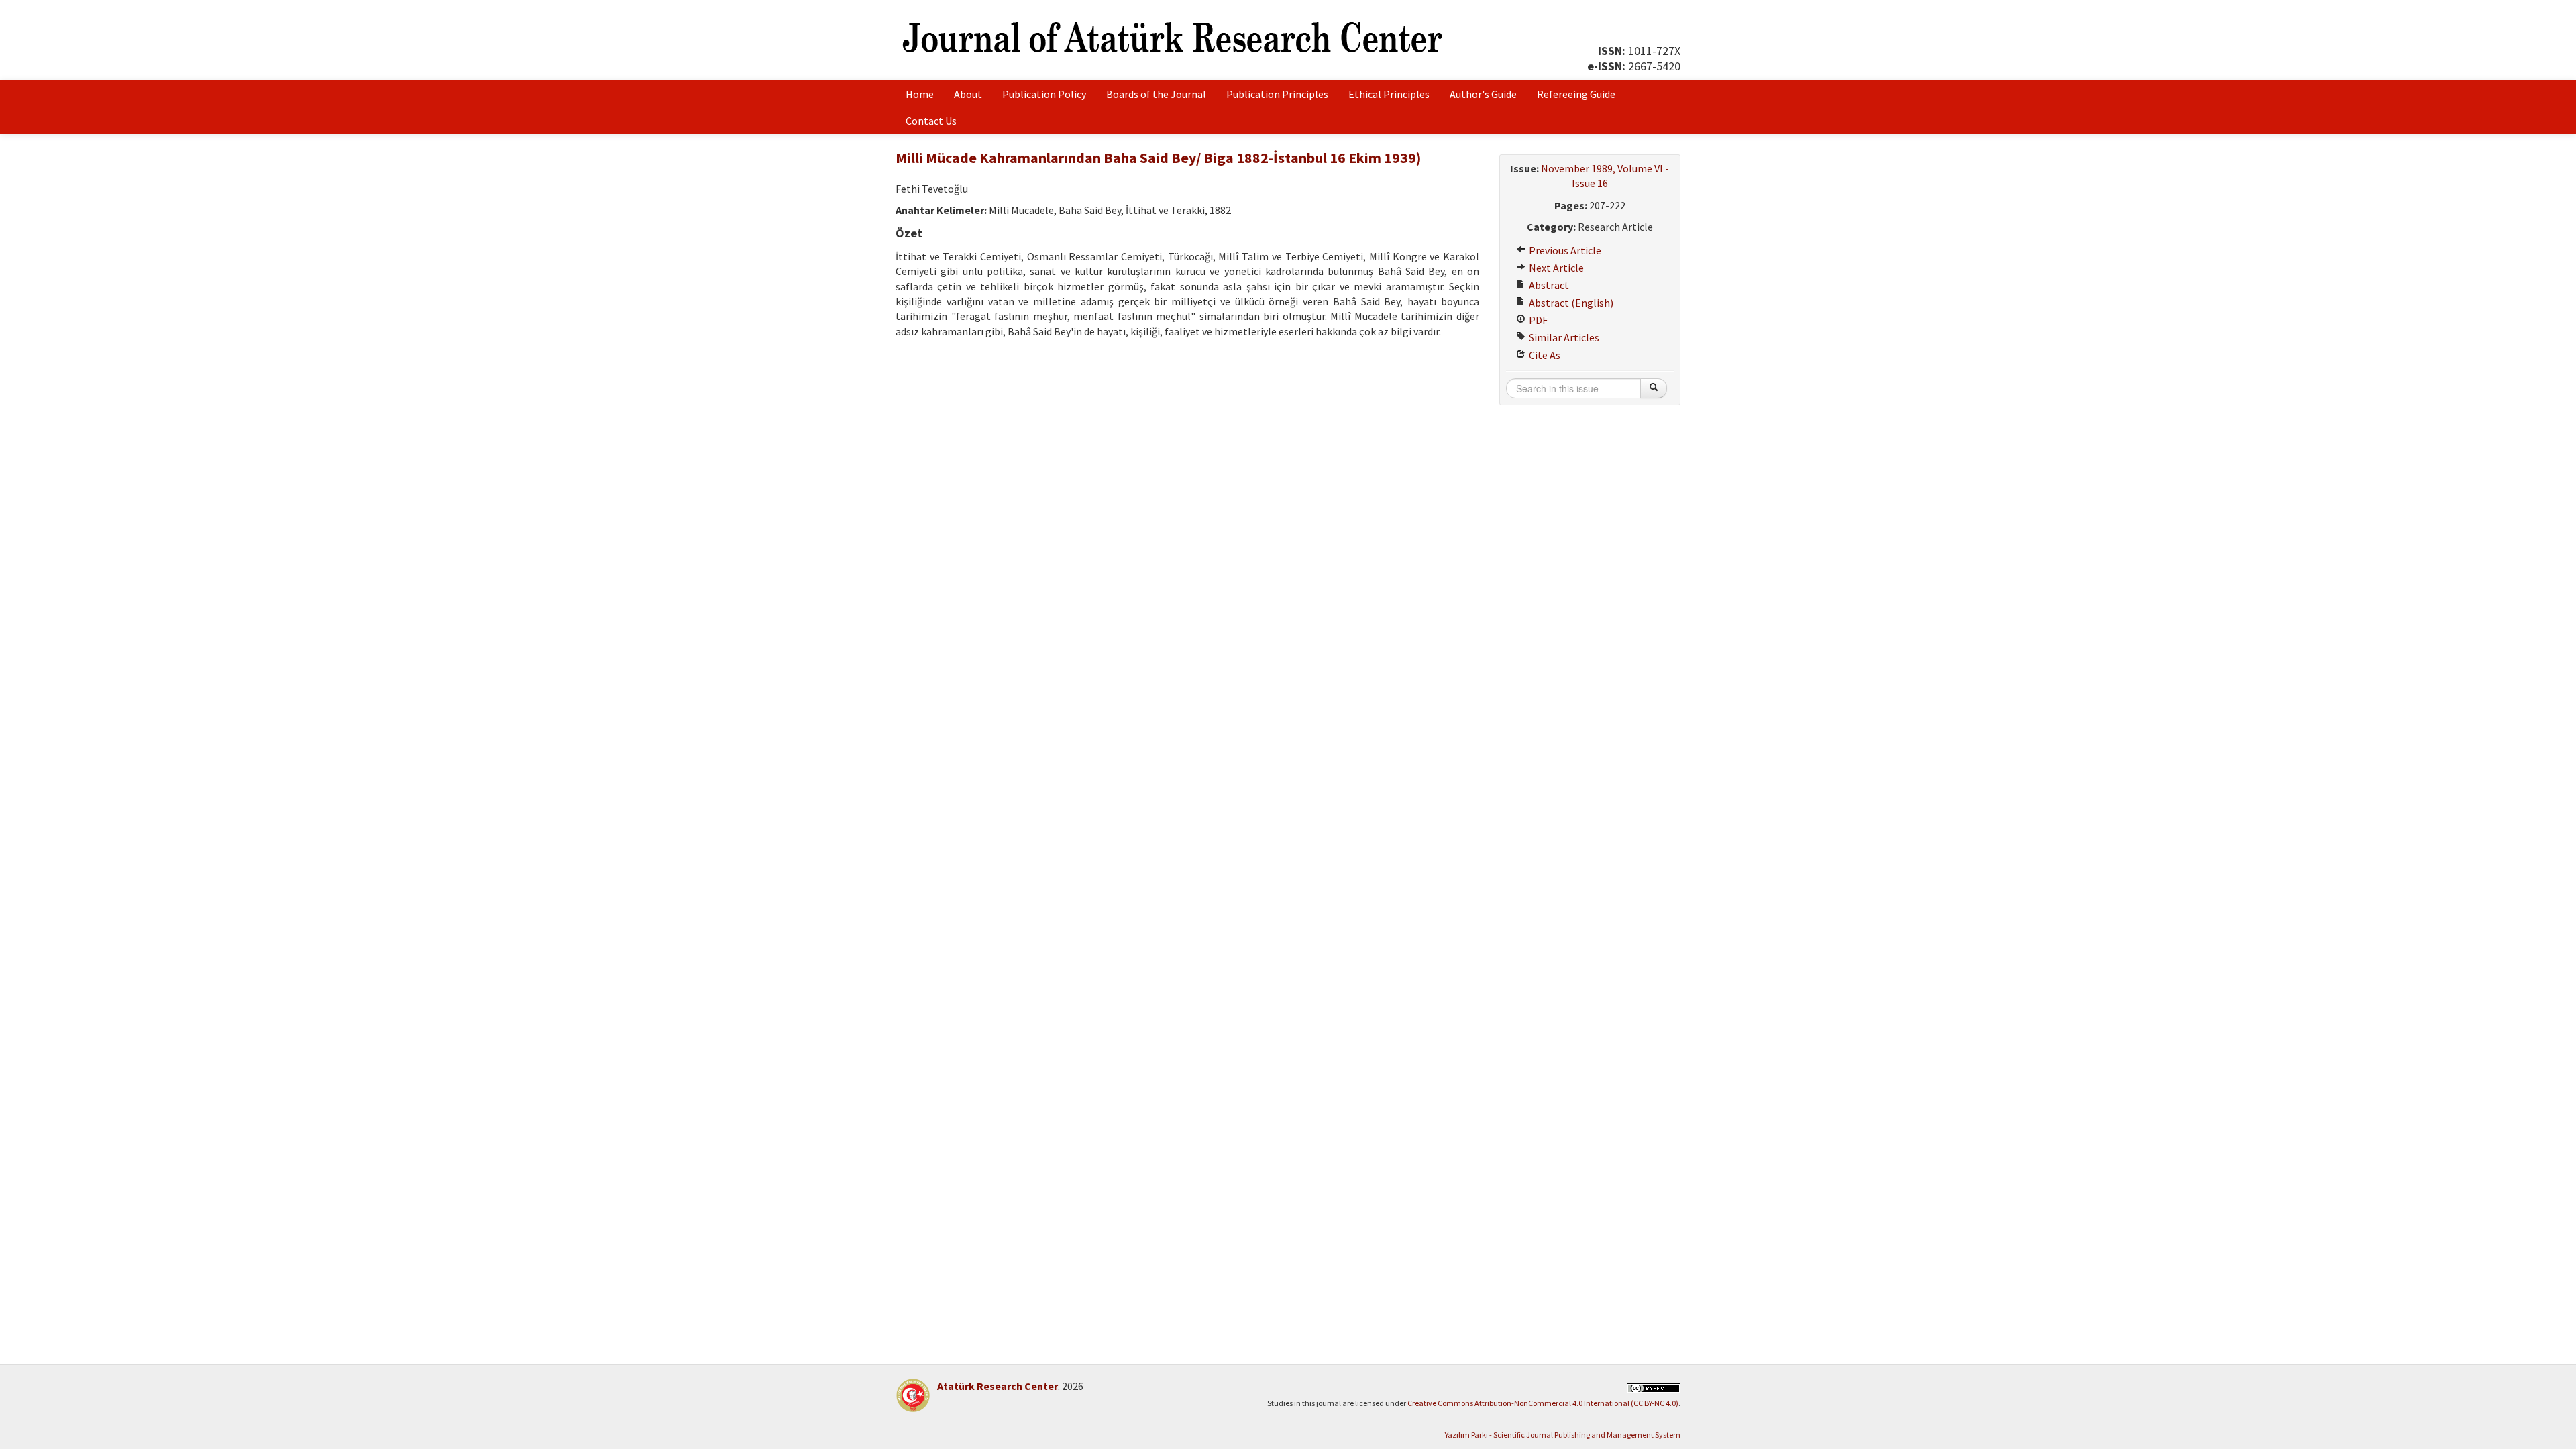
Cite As (1544, 355)
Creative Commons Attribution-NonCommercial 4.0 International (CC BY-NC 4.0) (1543, 1403)
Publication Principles (1277, 94)
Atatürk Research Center (998, 1386)
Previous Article (1564, 250)
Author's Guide (1483, 94)
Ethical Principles (1389, 94)
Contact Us (931, 121)
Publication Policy (1044, 94)
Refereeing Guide (1576, 94)
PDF (1537, 320)
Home (920, 94)
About (968, 94)
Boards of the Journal (1156, 94)
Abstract (1548, 285)
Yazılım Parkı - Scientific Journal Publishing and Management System (1563, 1435)
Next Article (1555, 268)
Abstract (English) (1570, 303)
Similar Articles (1563, 337)
